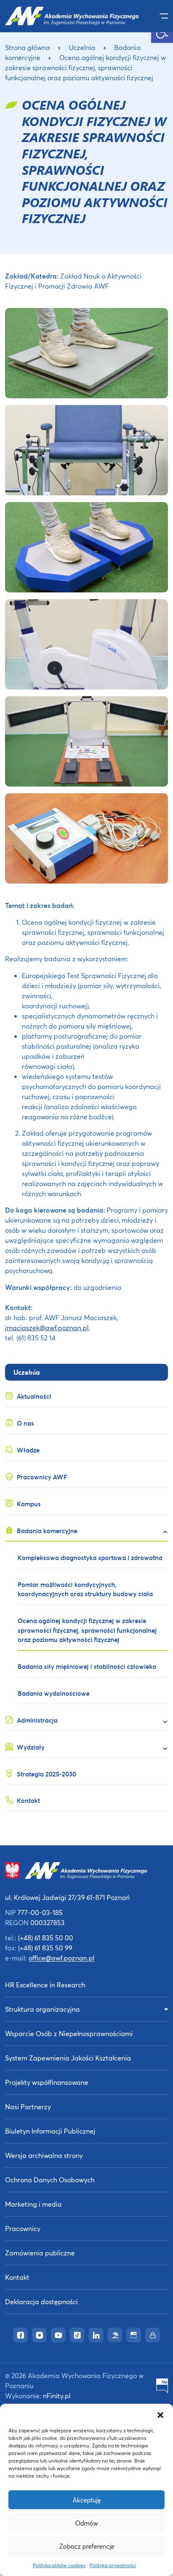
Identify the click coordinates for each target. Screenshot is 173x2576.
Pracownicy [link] (23, 2228)
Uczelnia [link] (82, 47)
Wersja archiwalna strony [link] (44, 2155)
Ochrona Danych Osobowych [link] (50, 2180)
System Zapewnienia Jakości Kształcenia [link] (68, 2058)
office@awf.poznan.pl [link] (62, 1958)
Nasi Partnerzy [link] (28, 2106)
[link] (72, 16)
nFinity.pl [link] (57, 2396)
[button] (160, 2414)
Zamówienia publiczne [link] (40, 2253)
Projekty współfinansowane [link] (47, 2082)
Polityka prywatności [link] (113, 2565)
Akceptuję (87, 2500)
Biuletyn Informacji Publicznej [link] (50, 2131)
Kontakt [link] (17, 2277)
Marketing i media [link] (33, 2204)
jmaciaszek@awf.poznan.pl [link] (47, 1327)
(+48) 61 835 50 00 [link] (46, 1938)
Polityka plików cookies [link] (59, 2565)
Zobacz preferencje (87, 2546)
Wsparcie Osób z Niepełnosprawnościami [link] (69, 2033)
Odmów (86, 2523)
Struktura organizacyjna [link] (42, 2009)
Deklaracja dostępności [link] (41, 2301)
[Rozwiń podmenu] (162, 1532)
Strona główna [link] (28, 47)
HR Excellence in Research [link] (45, 1985)
